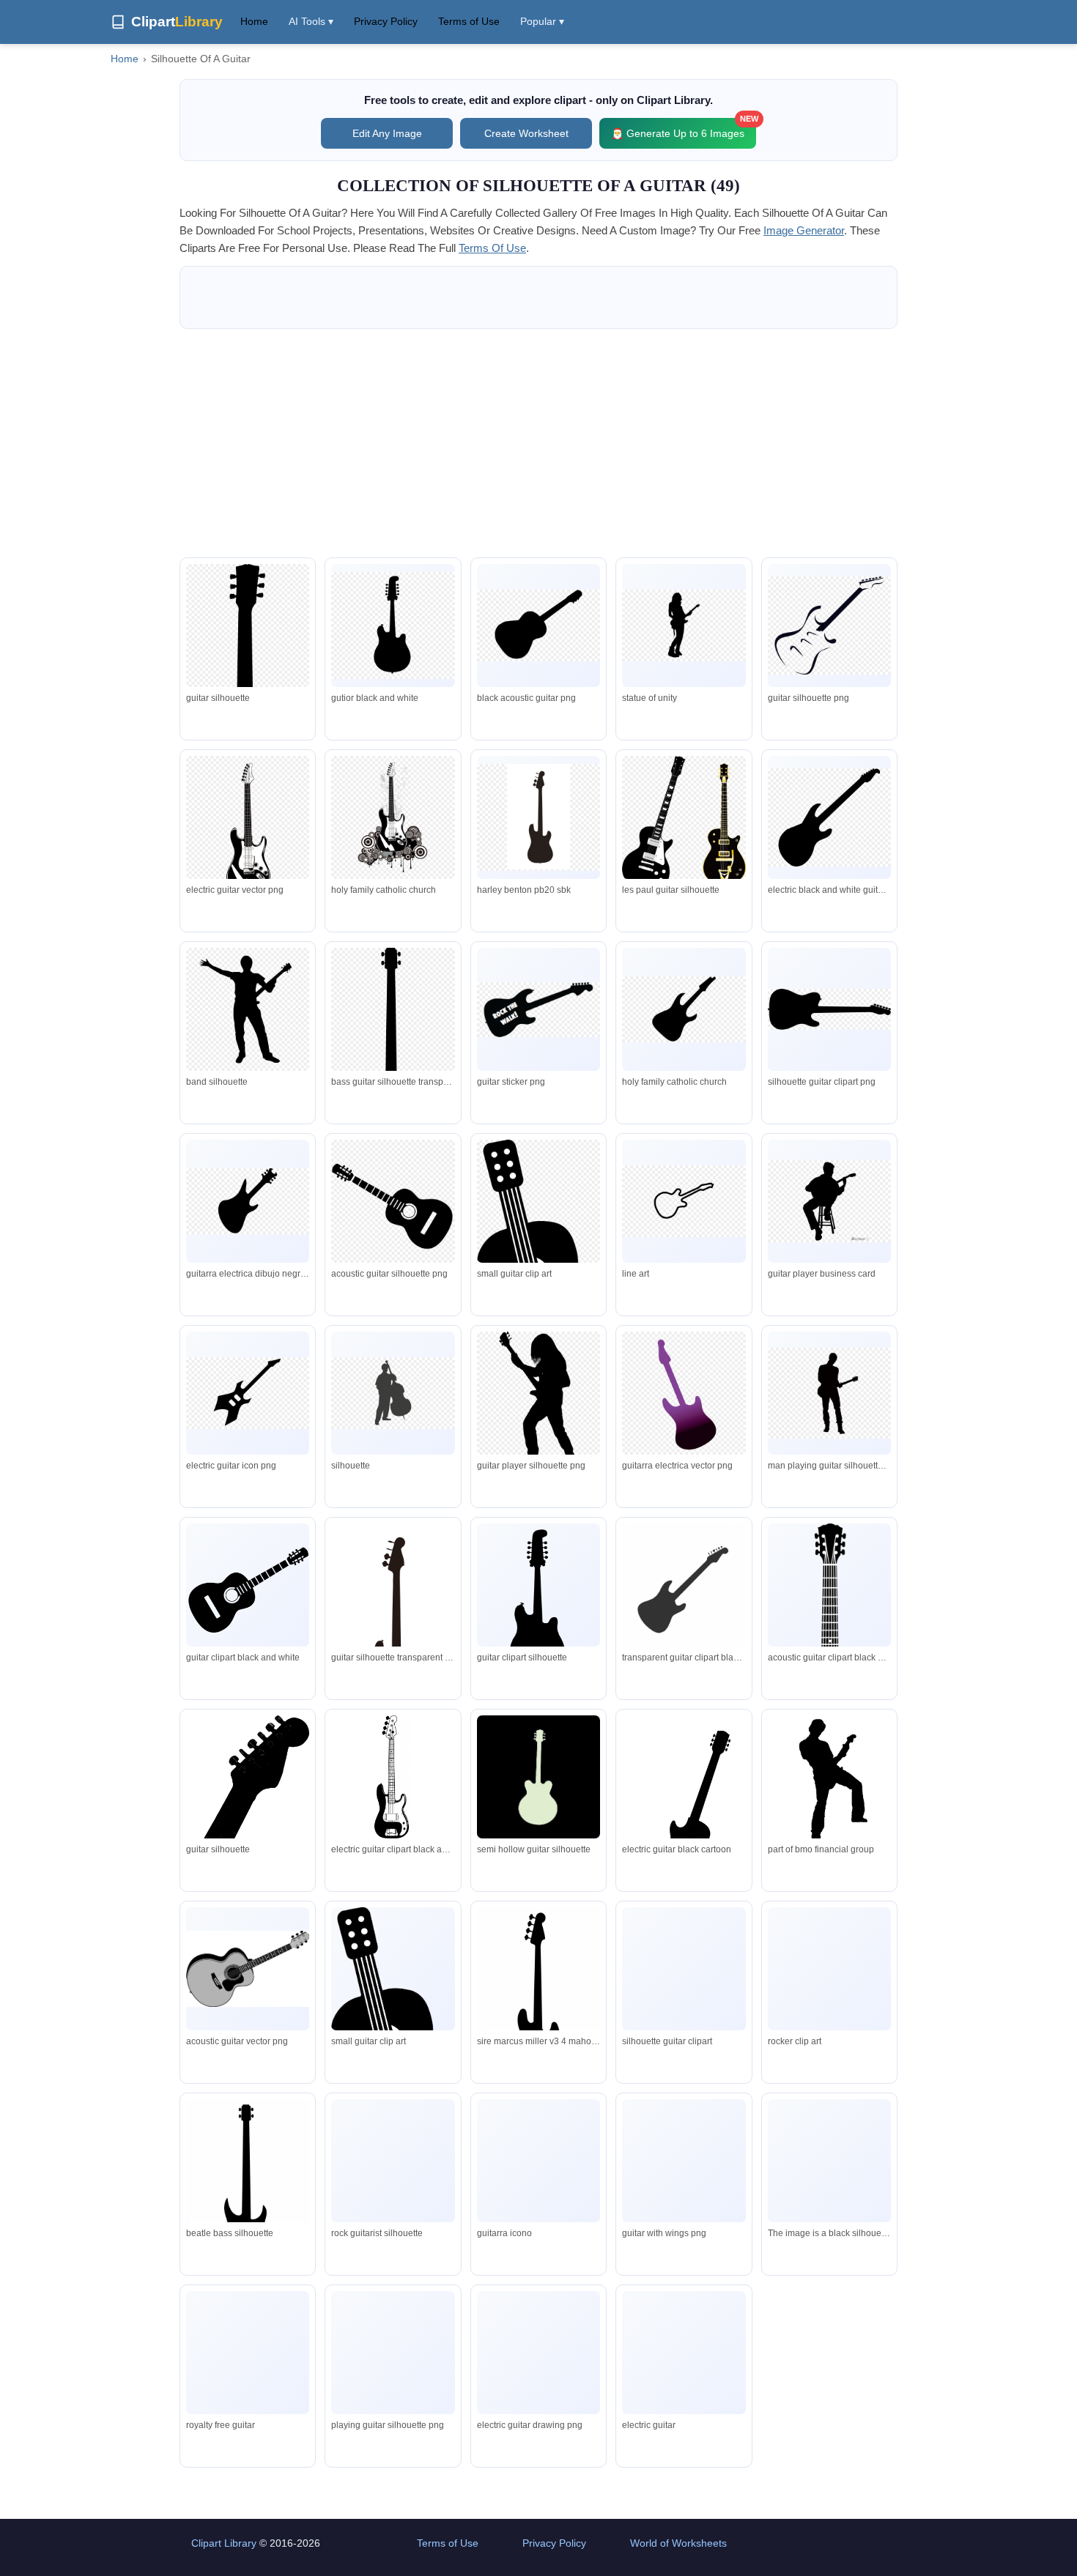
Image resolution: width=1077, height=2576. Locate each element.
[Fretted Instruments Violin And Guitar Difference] (248, 2354)
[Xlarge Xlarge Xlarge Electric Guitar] (684, 2353)
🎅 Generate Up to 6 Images (684, 129)
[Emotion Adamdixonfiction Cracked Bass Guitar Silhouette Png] (538, 1998)
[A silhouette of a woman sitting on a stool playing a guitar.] (829, 2161)
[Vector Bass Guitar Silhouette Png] (248, 2190)
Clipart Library (224, 2543)
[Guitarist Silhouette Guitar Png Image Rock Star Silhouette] (393, 2190)
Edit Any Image (387, 133)
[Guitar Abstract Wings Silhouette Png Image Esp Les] (538, 2367)
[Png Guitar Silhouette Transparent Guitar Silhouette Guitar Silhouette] (684, 1968)
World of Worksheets (678, 2543)
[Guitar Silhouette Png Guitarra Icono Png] (538, 2164)
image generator (804, 230)
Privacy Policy (386, 21)
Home (254, 21)
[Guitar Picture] (248, 1585)
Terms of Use (469, 21)
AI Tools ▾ (311, 21)
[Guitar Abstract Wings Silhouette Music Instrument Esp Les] (684, 2175)
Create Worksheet (526, 133)
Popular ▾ (542, 21)
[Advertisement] (538, 443)
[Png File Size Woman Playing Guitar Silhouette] (393, 2401)
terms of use (492, 248)
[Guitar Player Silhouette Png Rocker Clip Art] (829, 1969)
